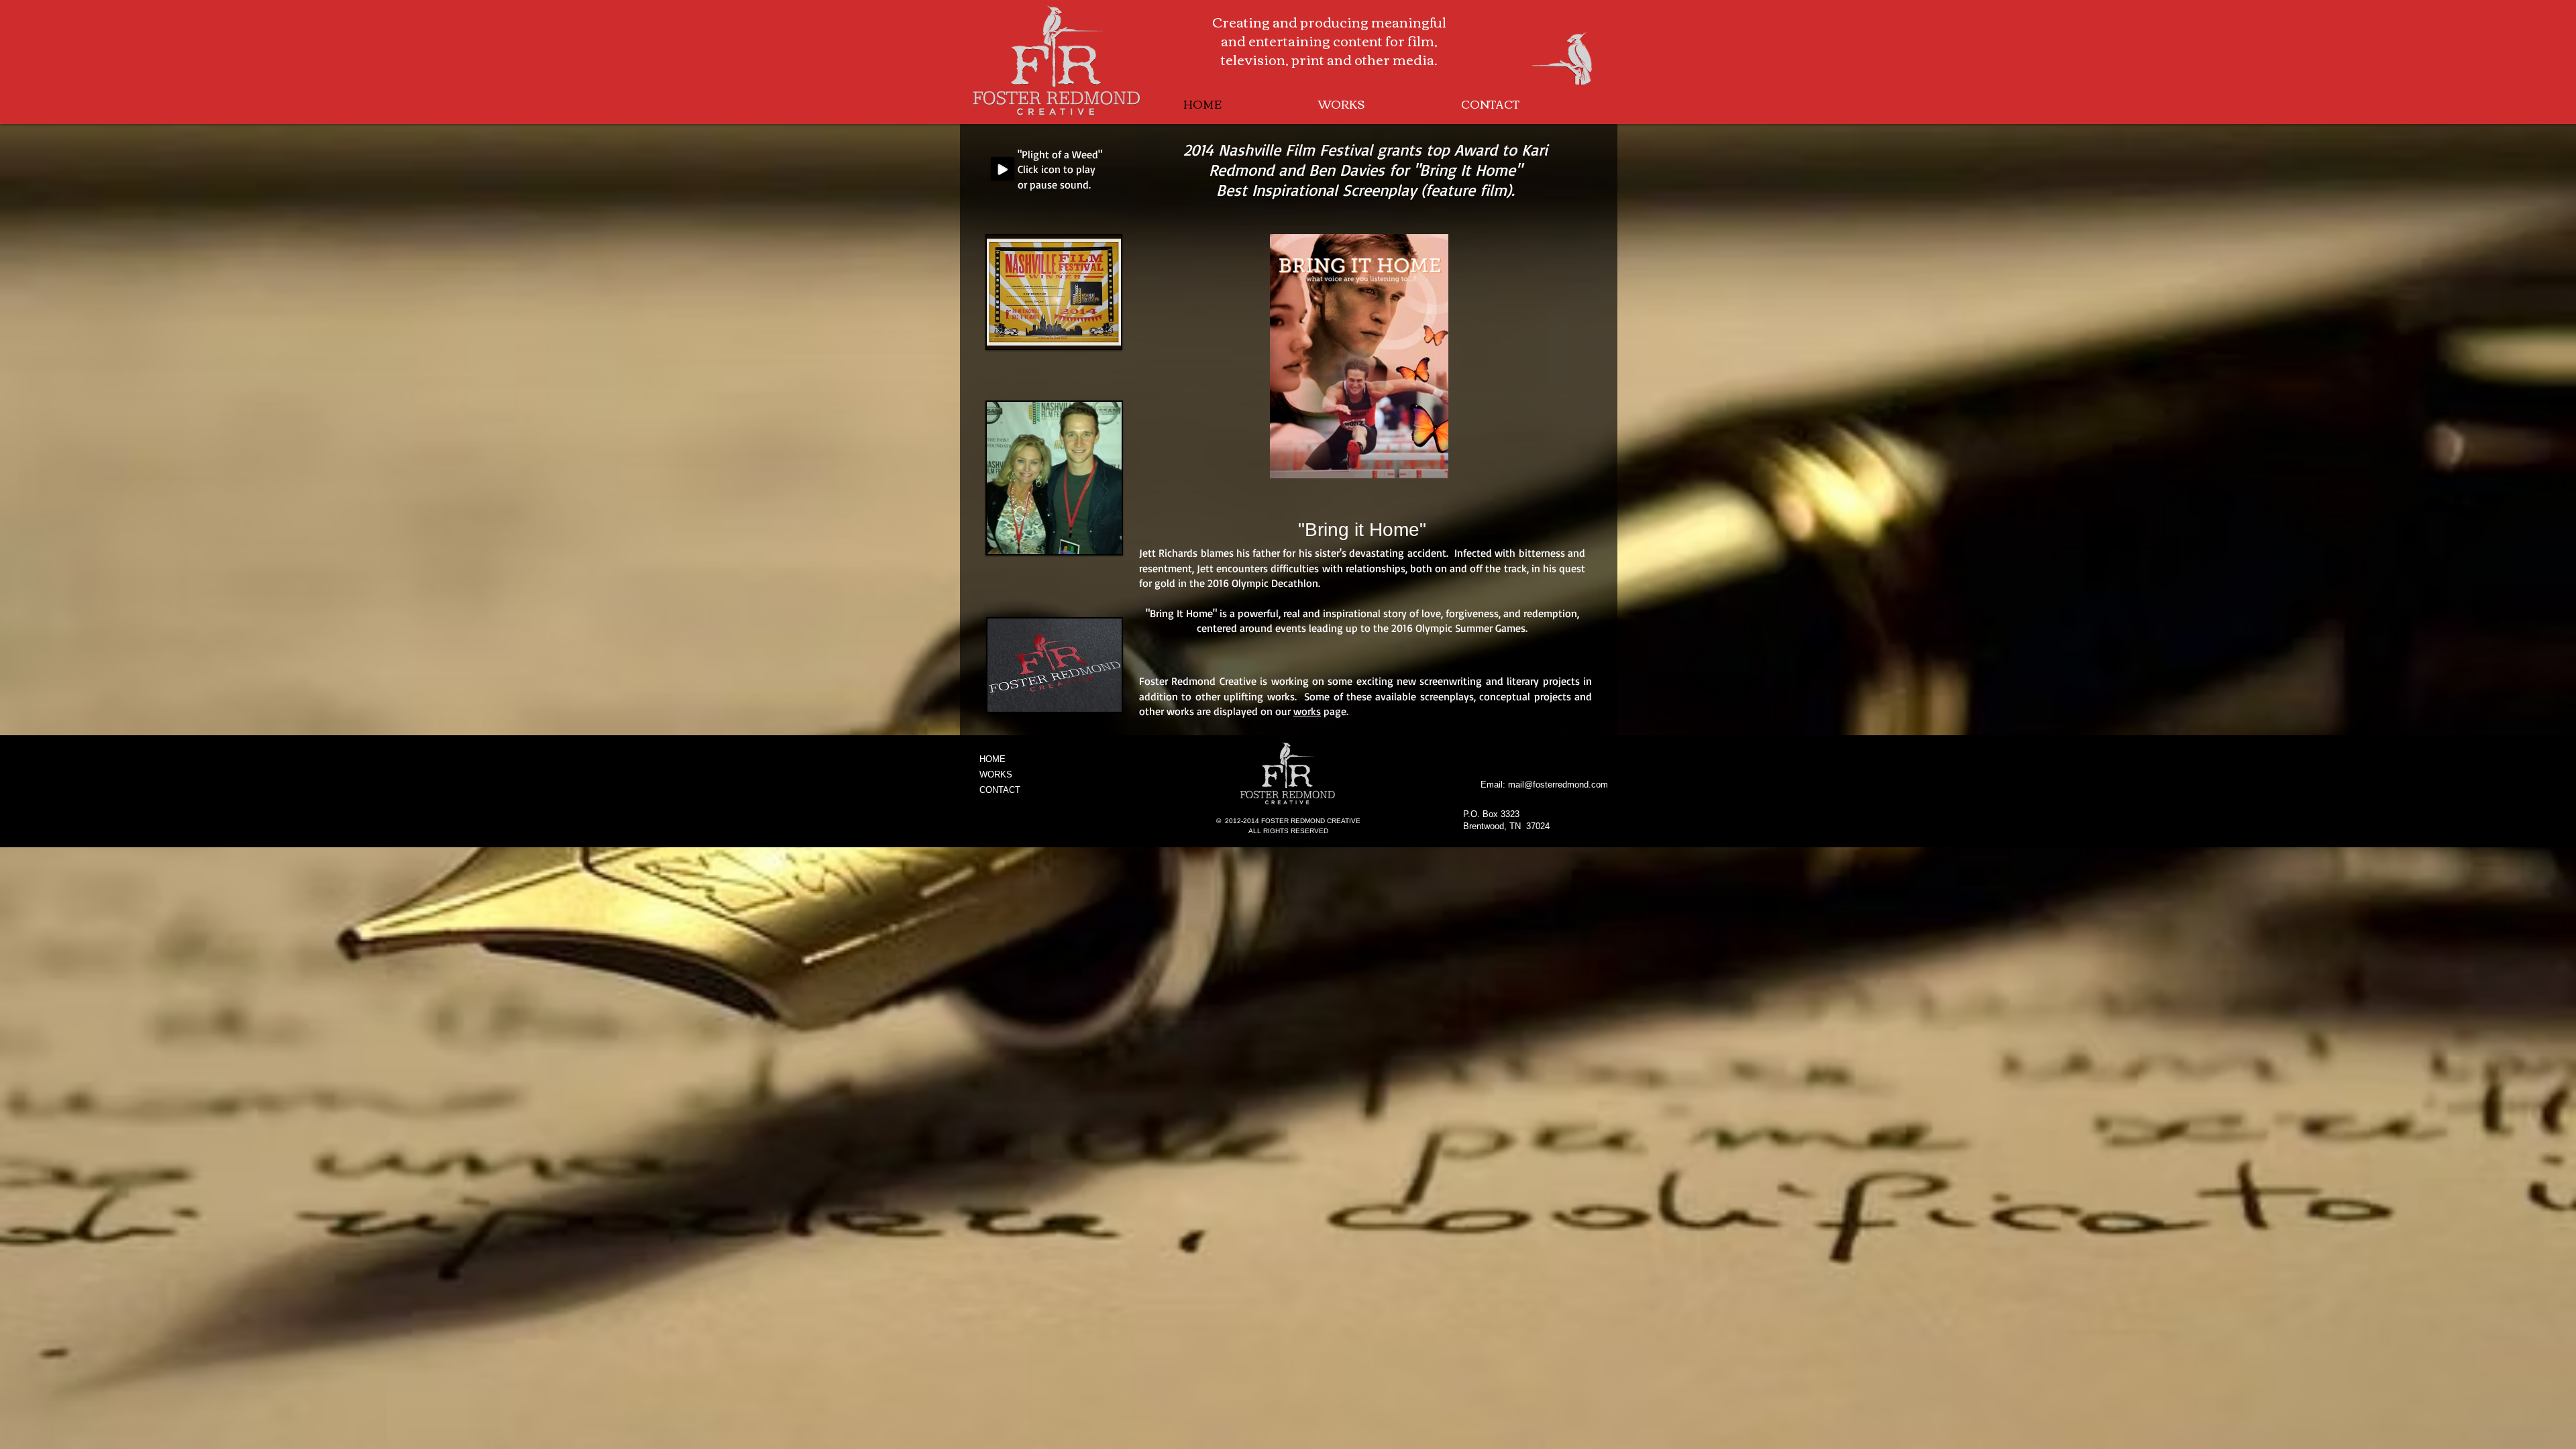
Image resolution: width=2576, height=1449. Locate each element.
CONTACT (1000, 790)
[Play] (1003, 169)
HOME (992, 759)
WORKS (996, 774)
